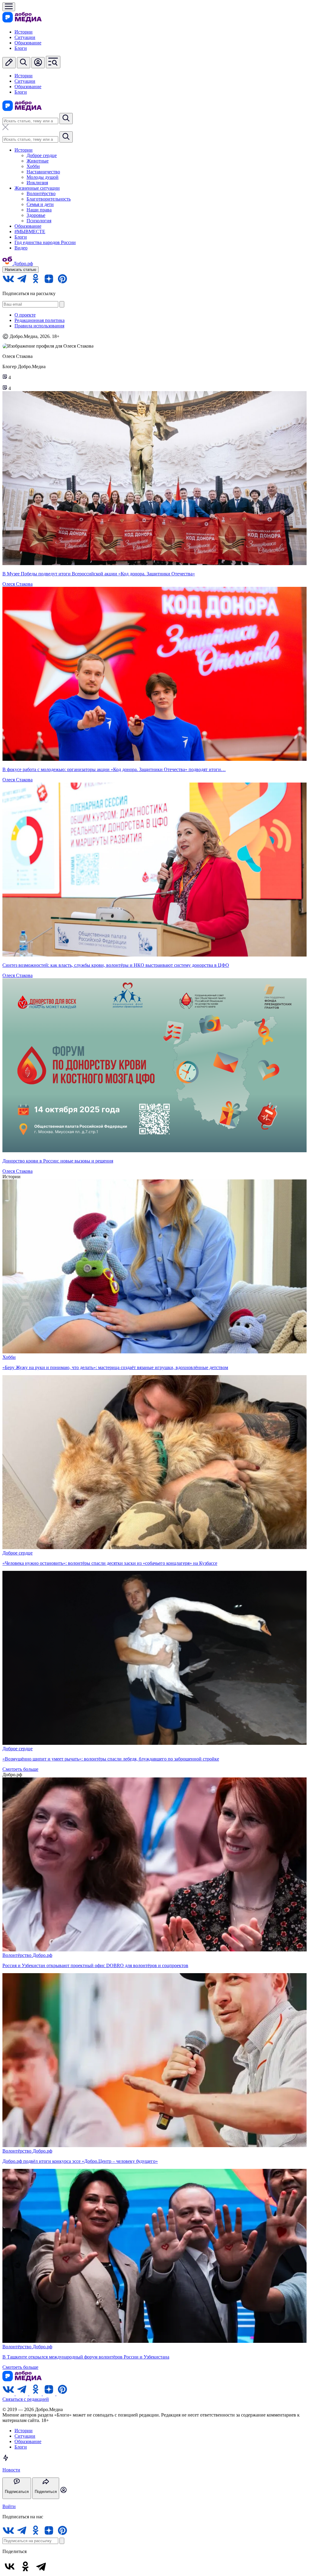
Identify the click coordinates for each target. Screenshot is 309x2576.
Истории (24, 32)
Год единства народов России (45, 242)
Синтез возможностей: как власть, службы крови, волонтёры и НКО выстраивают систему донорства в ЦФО (116, 965)
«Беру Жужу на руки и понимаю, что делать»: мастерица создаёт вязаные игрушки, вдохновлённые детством (115, 1367)
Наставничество (43, 172)
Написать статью (21, 270)
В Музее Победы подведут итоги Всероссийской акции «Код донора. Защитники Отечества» (99, 574)
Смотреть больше (20, 1769)
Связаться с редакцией (26, 2399)
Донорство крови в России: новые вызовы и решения (58, 1161)
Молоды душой (43, 177)
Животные (38, 161)
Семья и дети (40, 204)
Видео (21, 248)
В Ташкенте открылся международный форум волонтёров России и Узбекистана (86, 2357)
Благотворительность (49, 199)
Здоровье (36, 215)
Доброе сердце (42, 155)
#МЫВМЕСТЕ (30, 232)
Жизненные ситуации (37, 188)
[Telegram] (41, 2566)
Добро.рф (42, 1955)
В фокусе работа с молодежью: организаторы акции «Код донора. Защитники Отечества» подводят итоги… (114, 769)
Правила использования (39, 326)
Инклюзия (37, 183)
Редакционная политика (40, 320)
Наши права (39, 210)
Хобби (33, 166)
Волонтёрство (41, 193)
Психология (39, 221)
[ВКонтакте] (10, 2566)
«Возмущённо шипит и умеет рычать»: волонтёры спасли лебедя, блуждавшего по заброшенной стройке (111, 1759)
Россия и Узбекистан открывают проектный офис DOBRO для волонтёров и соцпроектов (95, 1965)
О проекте (25, 315)
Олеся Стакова (18, 584)
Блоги (21, 48)
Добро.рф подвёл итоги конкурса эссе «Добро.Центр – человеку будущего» (80, 2161)
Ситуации (25, 37)
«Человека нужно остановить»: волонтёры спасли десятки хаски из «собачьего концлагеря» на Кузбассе (110, 1563)
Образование (28, 43)
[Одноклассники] (25, 2566)
